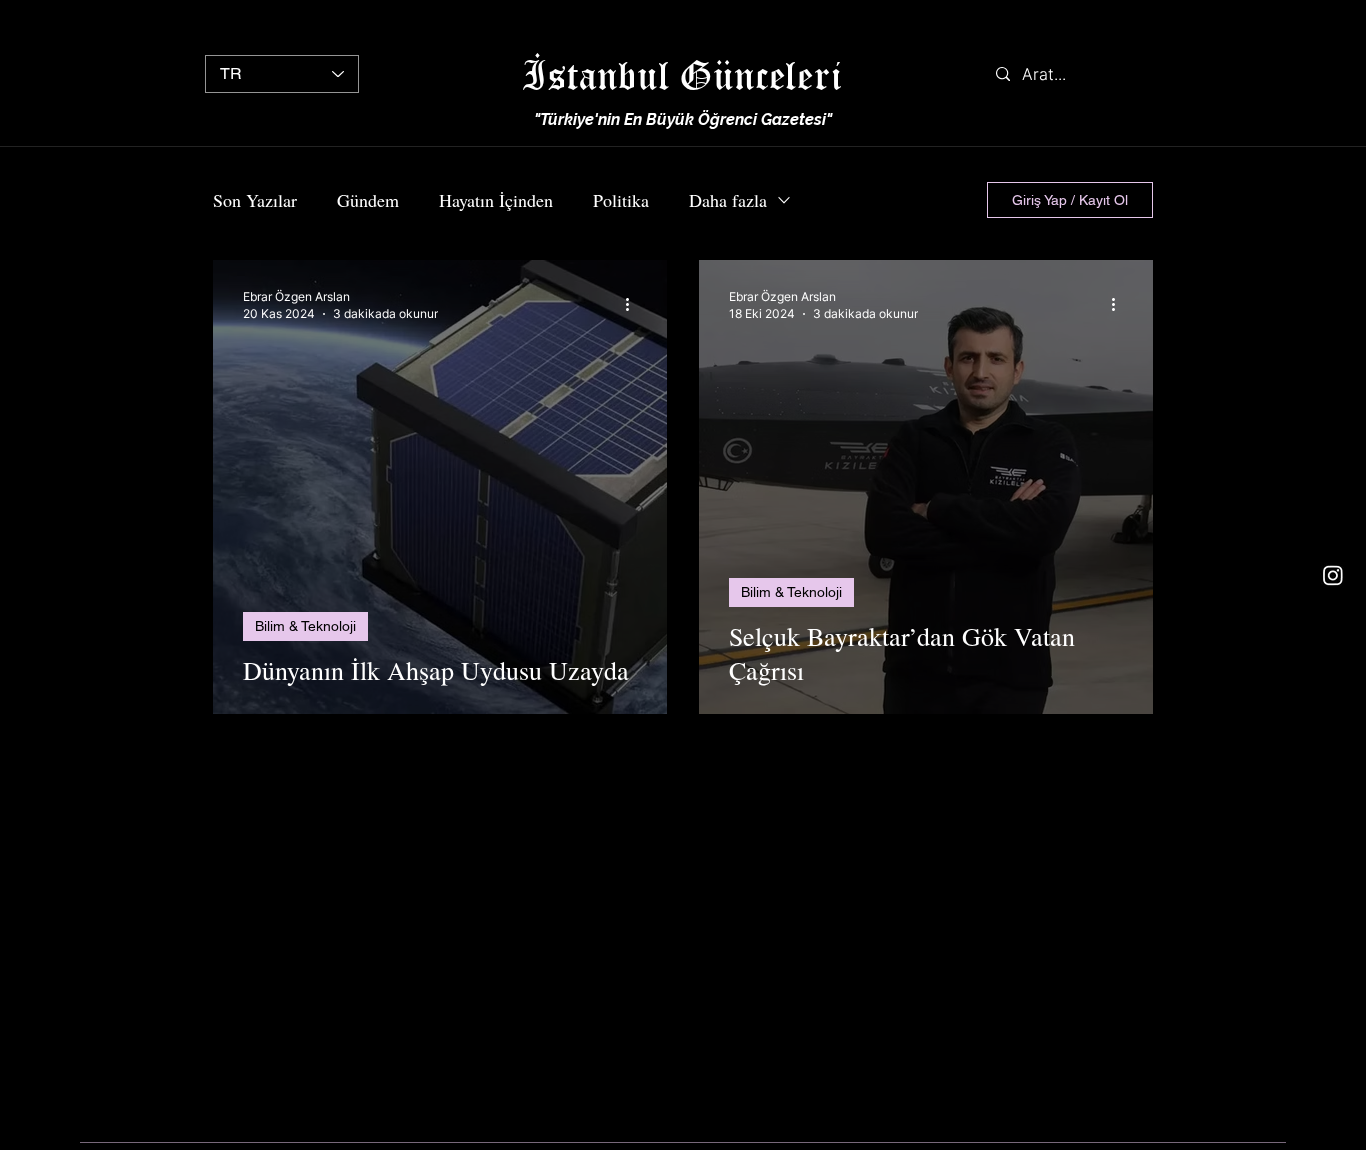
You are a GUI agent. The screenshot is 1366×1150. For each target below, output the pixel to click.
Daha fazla (728, 200)
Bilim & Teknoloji (305, 626)
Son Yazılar (255, 200)
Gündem (368, 200)
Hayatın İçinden (496, 200)
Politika (621, 200)
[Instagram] (1333, 575)
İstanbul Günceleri (682, 74)
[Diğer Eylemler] (634, 304)
